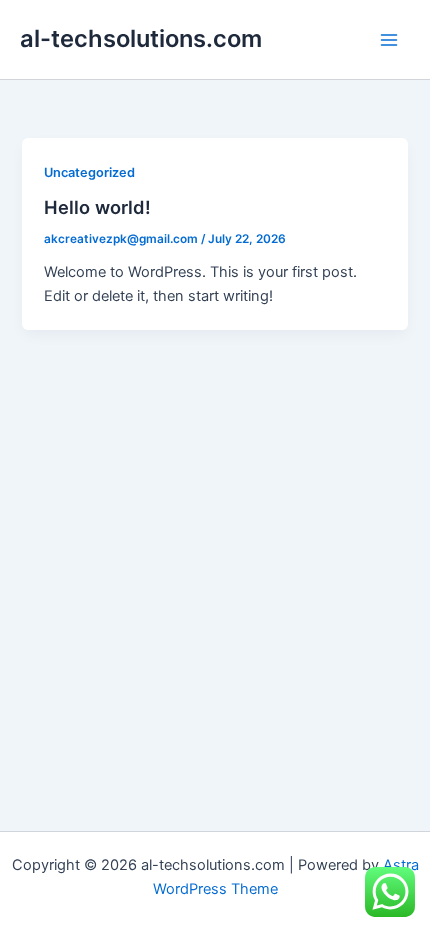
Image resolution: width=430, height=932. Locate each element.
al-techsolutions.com (141, 38)
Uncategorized (89, 172)
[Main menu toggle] (389, 40)
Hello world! (97, 207)
